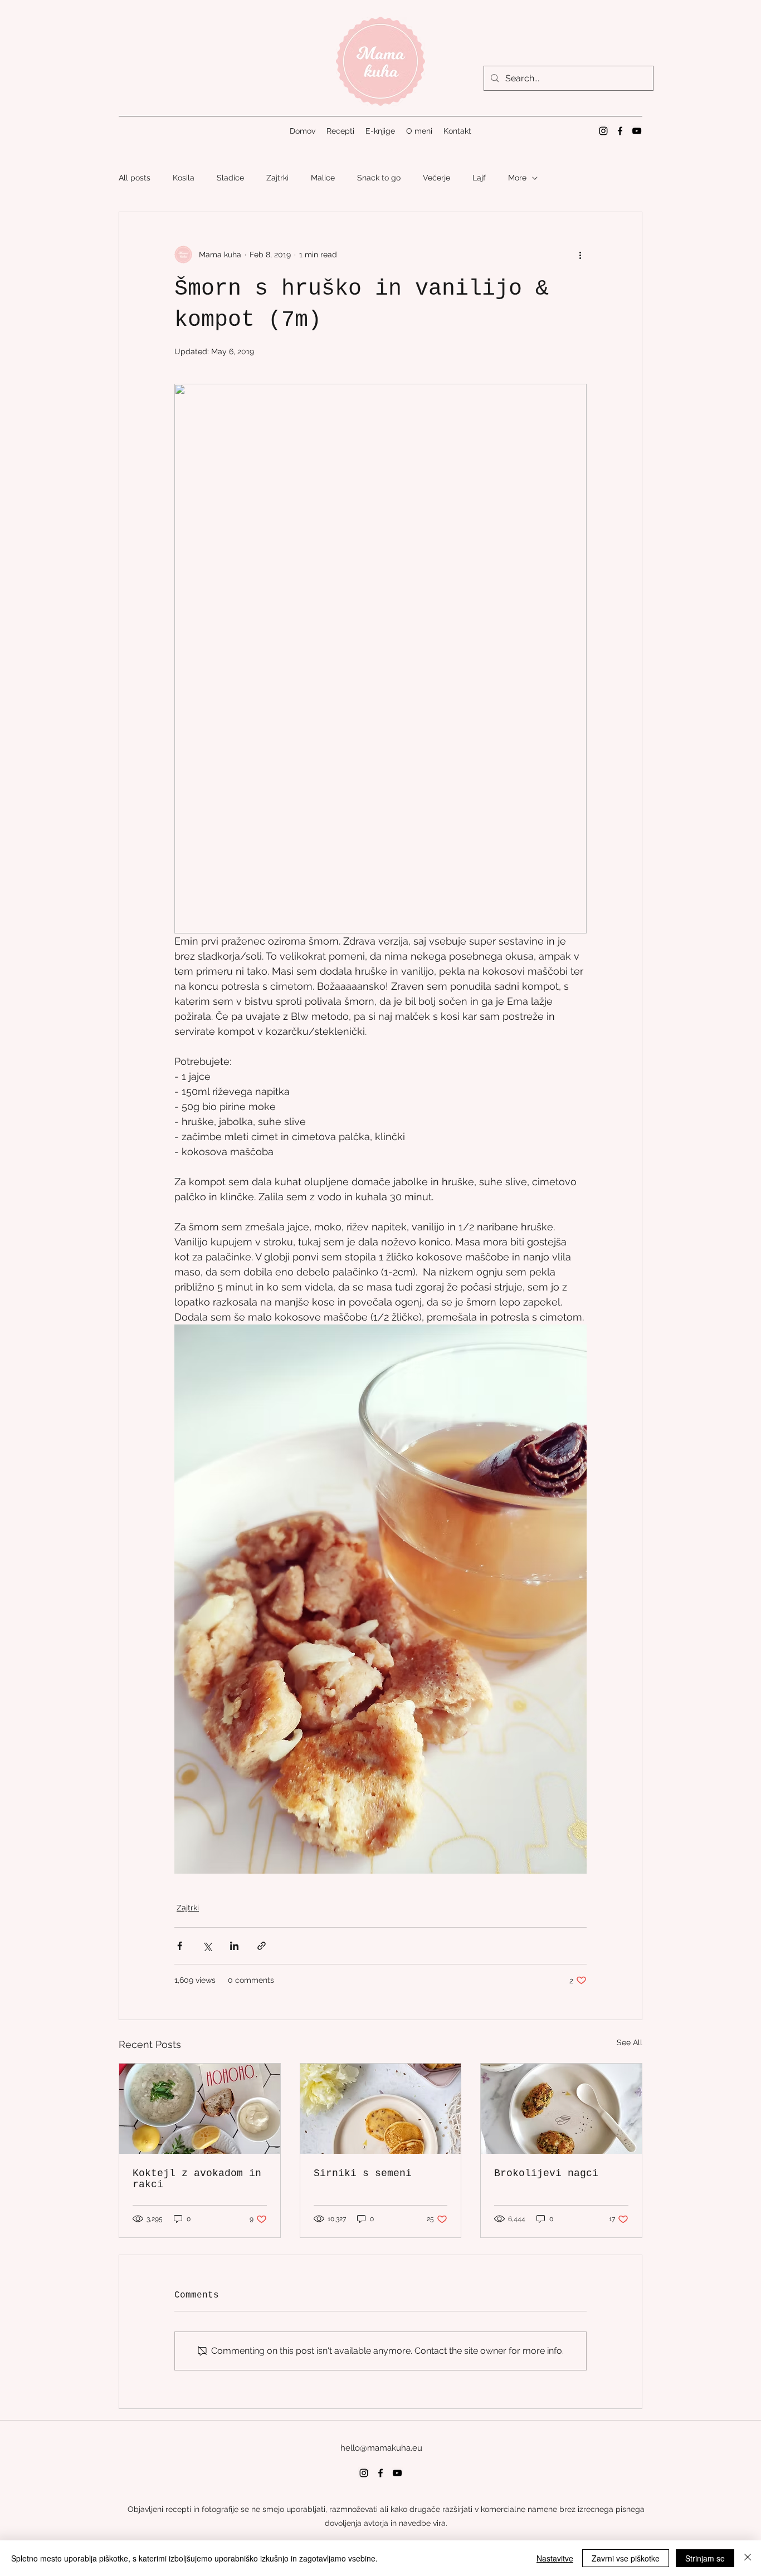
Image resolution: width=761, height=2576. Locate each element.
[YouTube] (637, 131)
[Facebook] (620, 131)
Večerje (436, 178)
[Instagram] (603, 131)
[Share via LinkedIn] (234, 1946)
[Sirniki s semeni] (381, 2109)
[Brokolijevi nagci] (561, 2109)
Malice (323, 178)
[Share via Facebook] (180, 1946)
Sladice (230, 178)
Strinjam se (705, 2558)
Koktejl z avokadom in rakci (197, 2179)
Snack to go (379, 178)
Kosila (184, 178)
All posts (135, 178)
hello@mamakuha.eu (381, 2448)
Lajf (479, 178)
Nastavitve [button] (555, 2558)
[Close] (748, 2558)
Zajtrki (277, 178)
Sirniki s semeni (363, 2173)
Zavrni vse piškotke (626, 2558)
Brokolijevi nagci (546, 2173)
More (517, 178)
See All (630, 2042)
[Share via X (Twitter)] (207, 1946)
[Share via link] (262, 1946)
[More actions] (580, 255)
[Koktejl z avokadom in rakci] (200, 2109)
